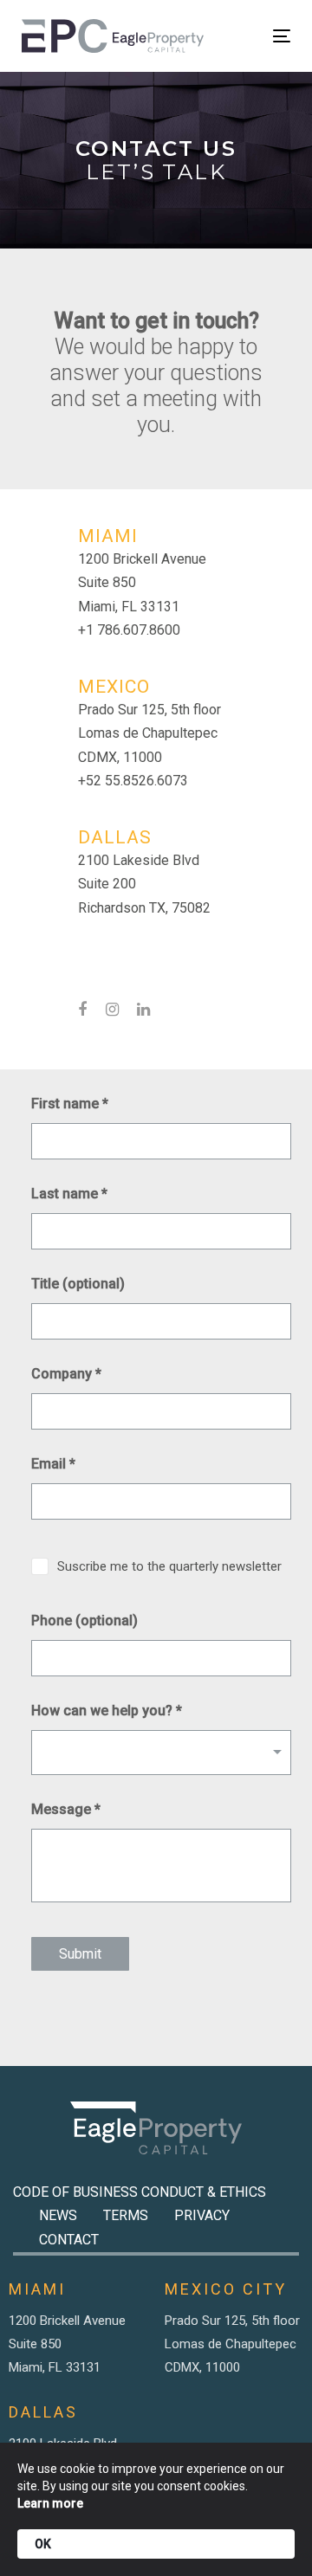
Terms (126, 2215)
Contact (69, 2240)
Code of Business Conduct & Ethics (140, 2192)
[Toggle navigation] (246, 36)
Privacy (202, 2215)
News (58, 2215)
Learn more (50, 2503)
